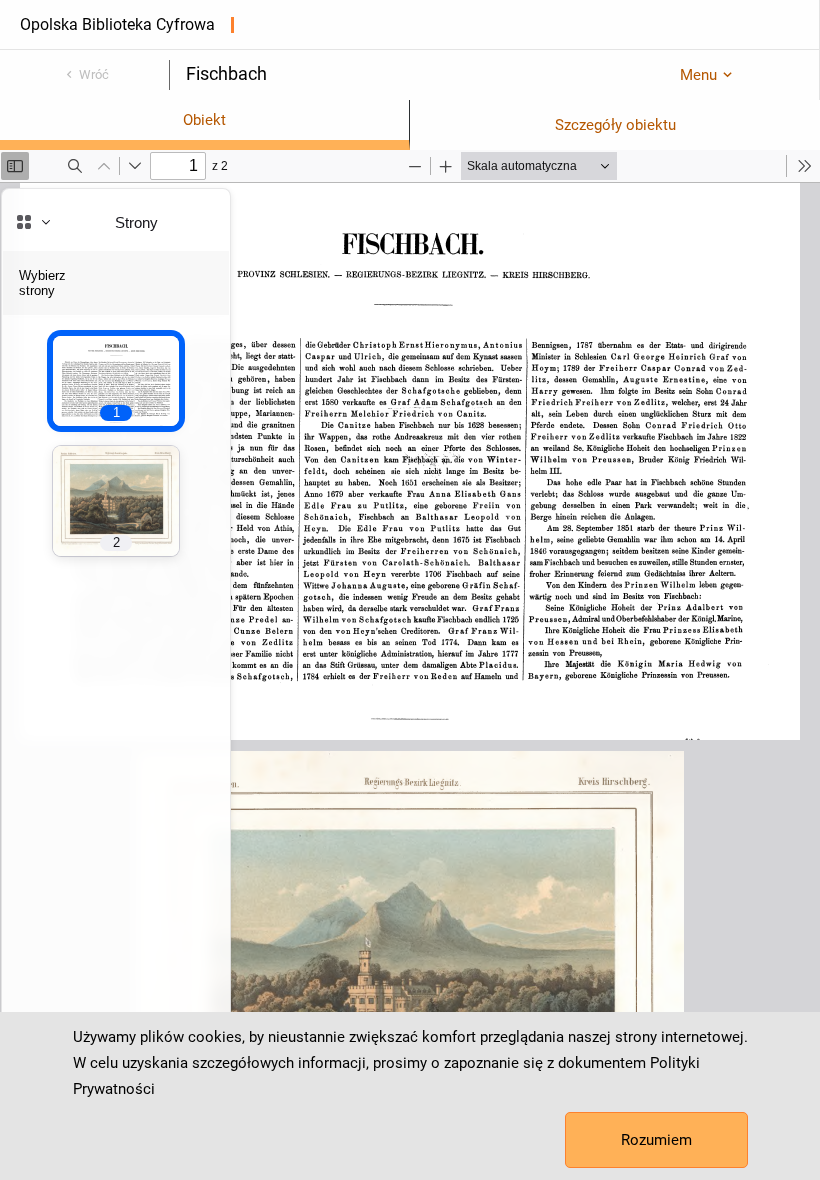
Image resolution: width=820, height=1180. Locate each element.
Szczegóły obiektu (615, 125)
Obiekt (204, 120)
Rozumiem (656, 1140)
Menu (698, 75)
